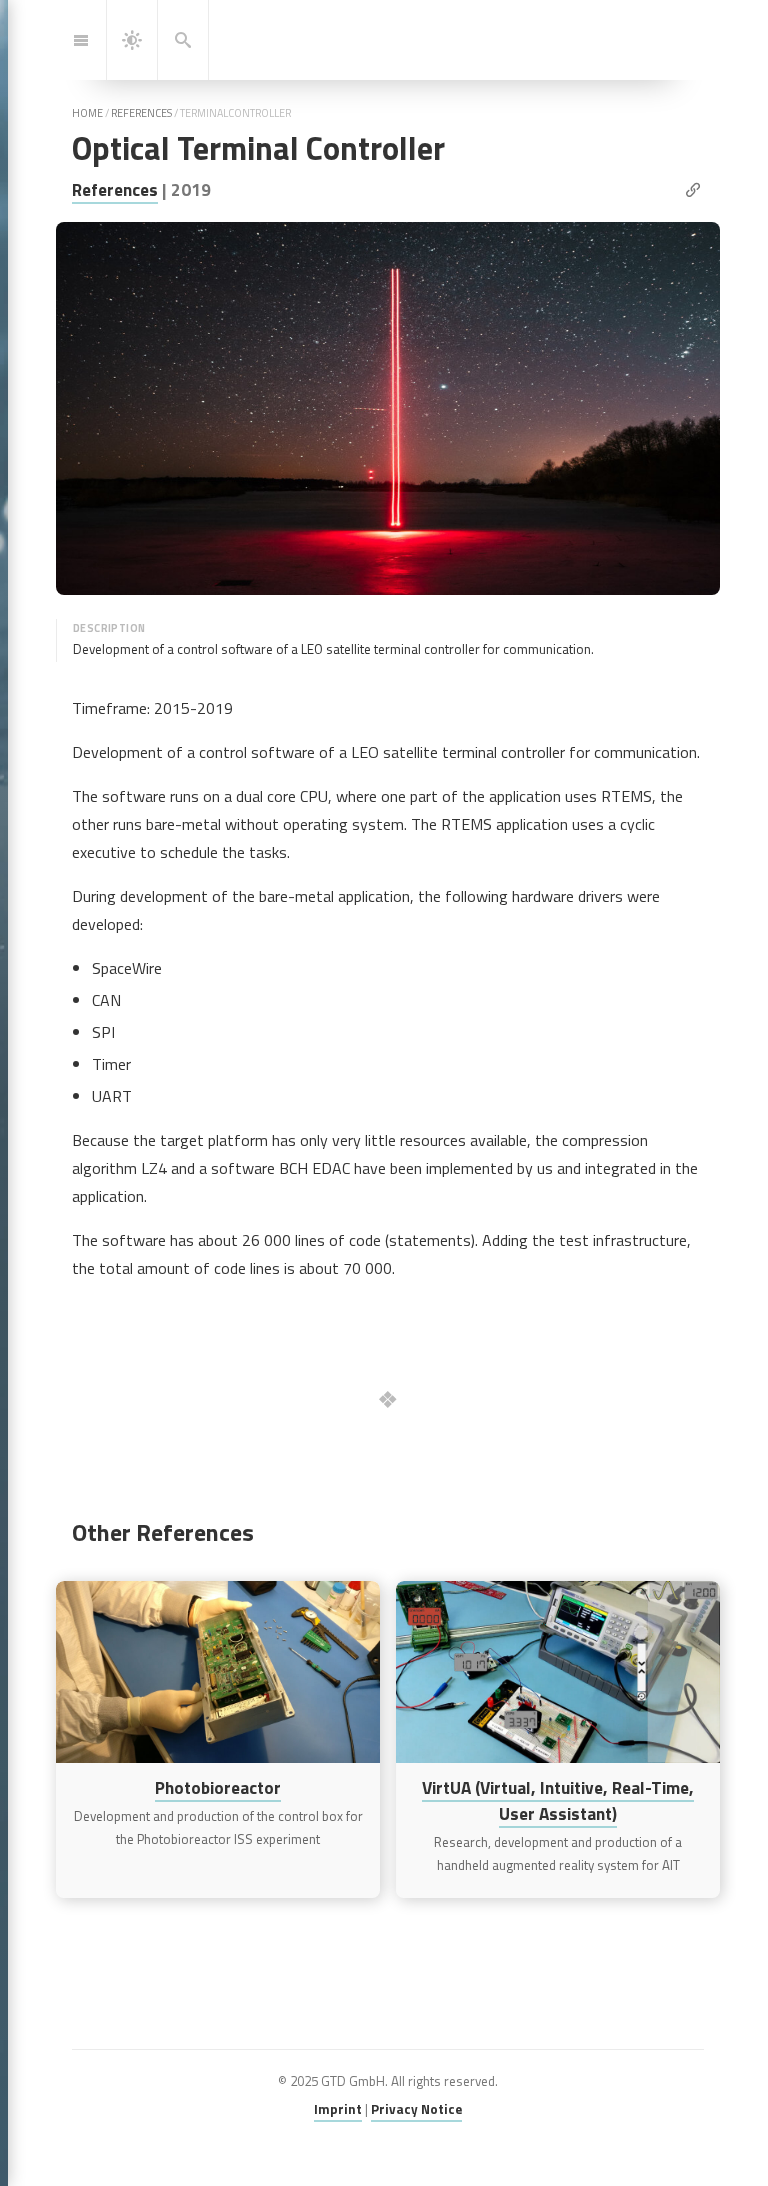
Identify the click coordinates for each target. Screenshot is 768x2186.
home (87, 113)
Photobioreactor (218, 1787)
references (141, 113)
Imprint (338, 2109)
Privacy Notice (416, 2109)
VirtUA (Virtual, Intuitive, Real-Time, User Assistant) (558, 1800)
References (115, 189)
